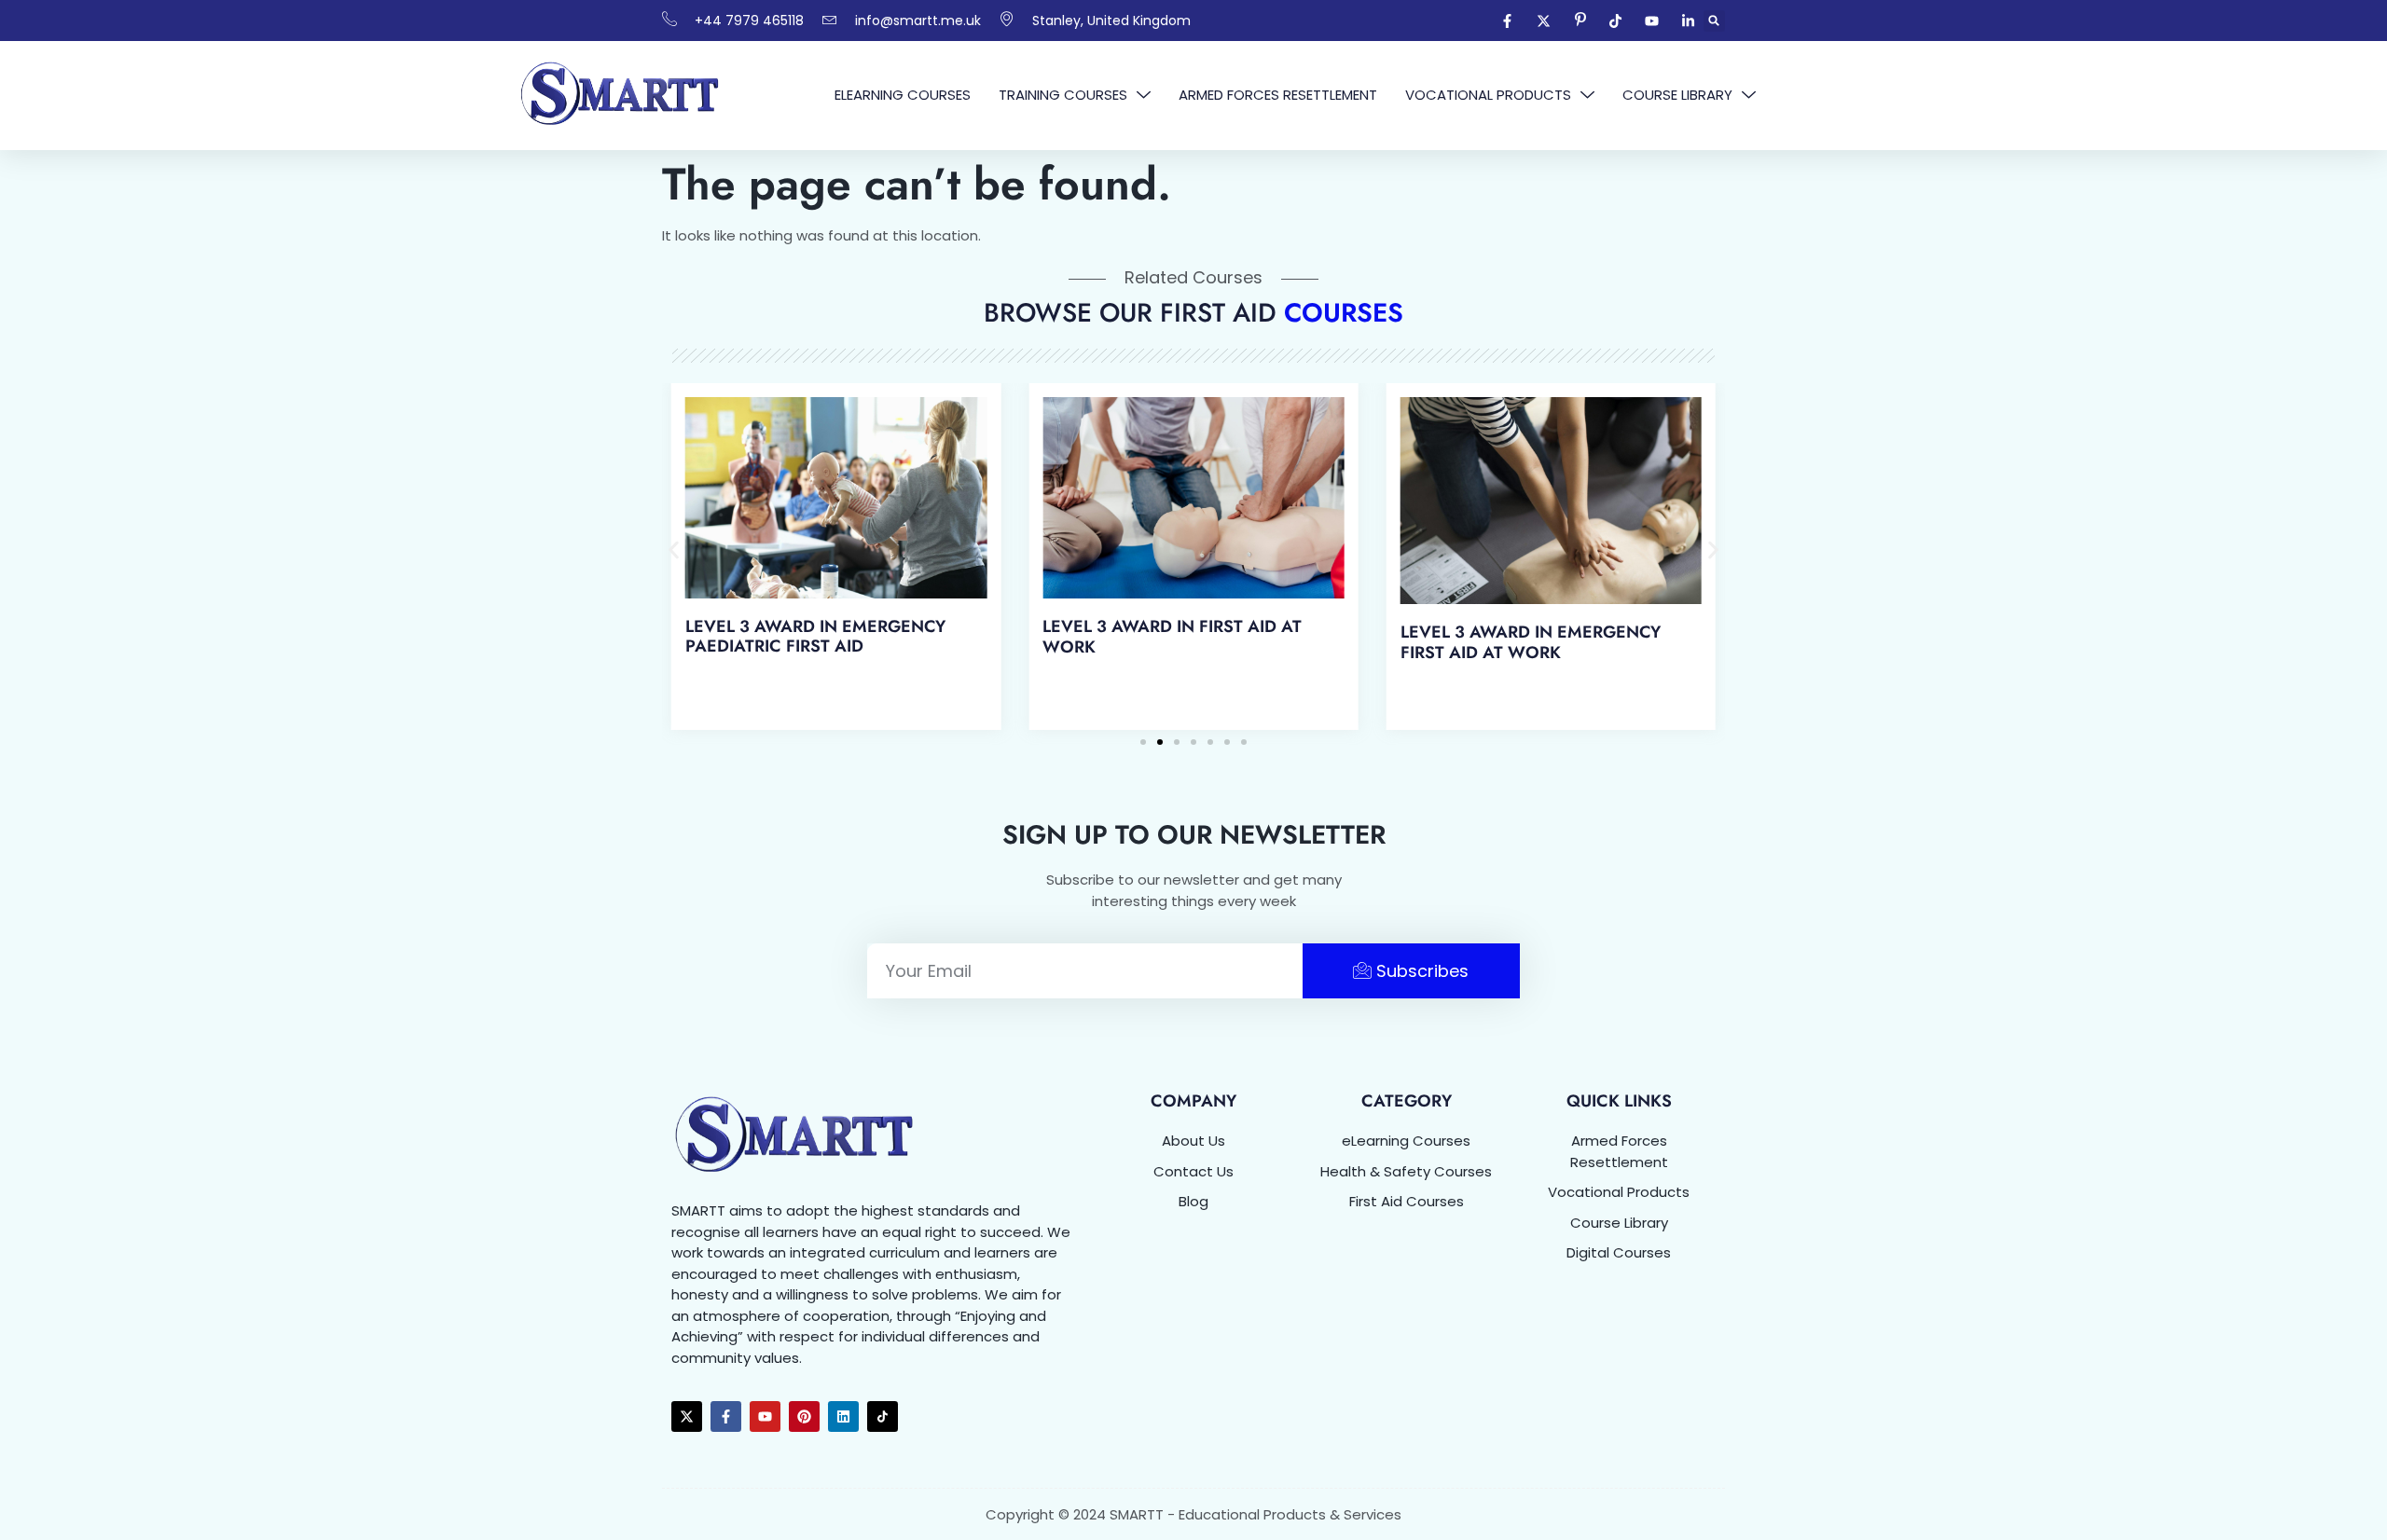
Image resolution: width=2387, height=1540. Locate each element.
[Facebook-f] (726, 1416)
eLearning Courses (903, 95)
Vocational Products (1488, 95)
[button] (1714, 21)
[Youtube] (765, 1416)
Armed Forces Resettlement (1278, 95)
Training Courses (1063, 95)
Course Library (1677, 95)
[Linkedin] (843, 1416)
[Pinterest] (804, 1416)
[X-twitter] (687, 1416)
